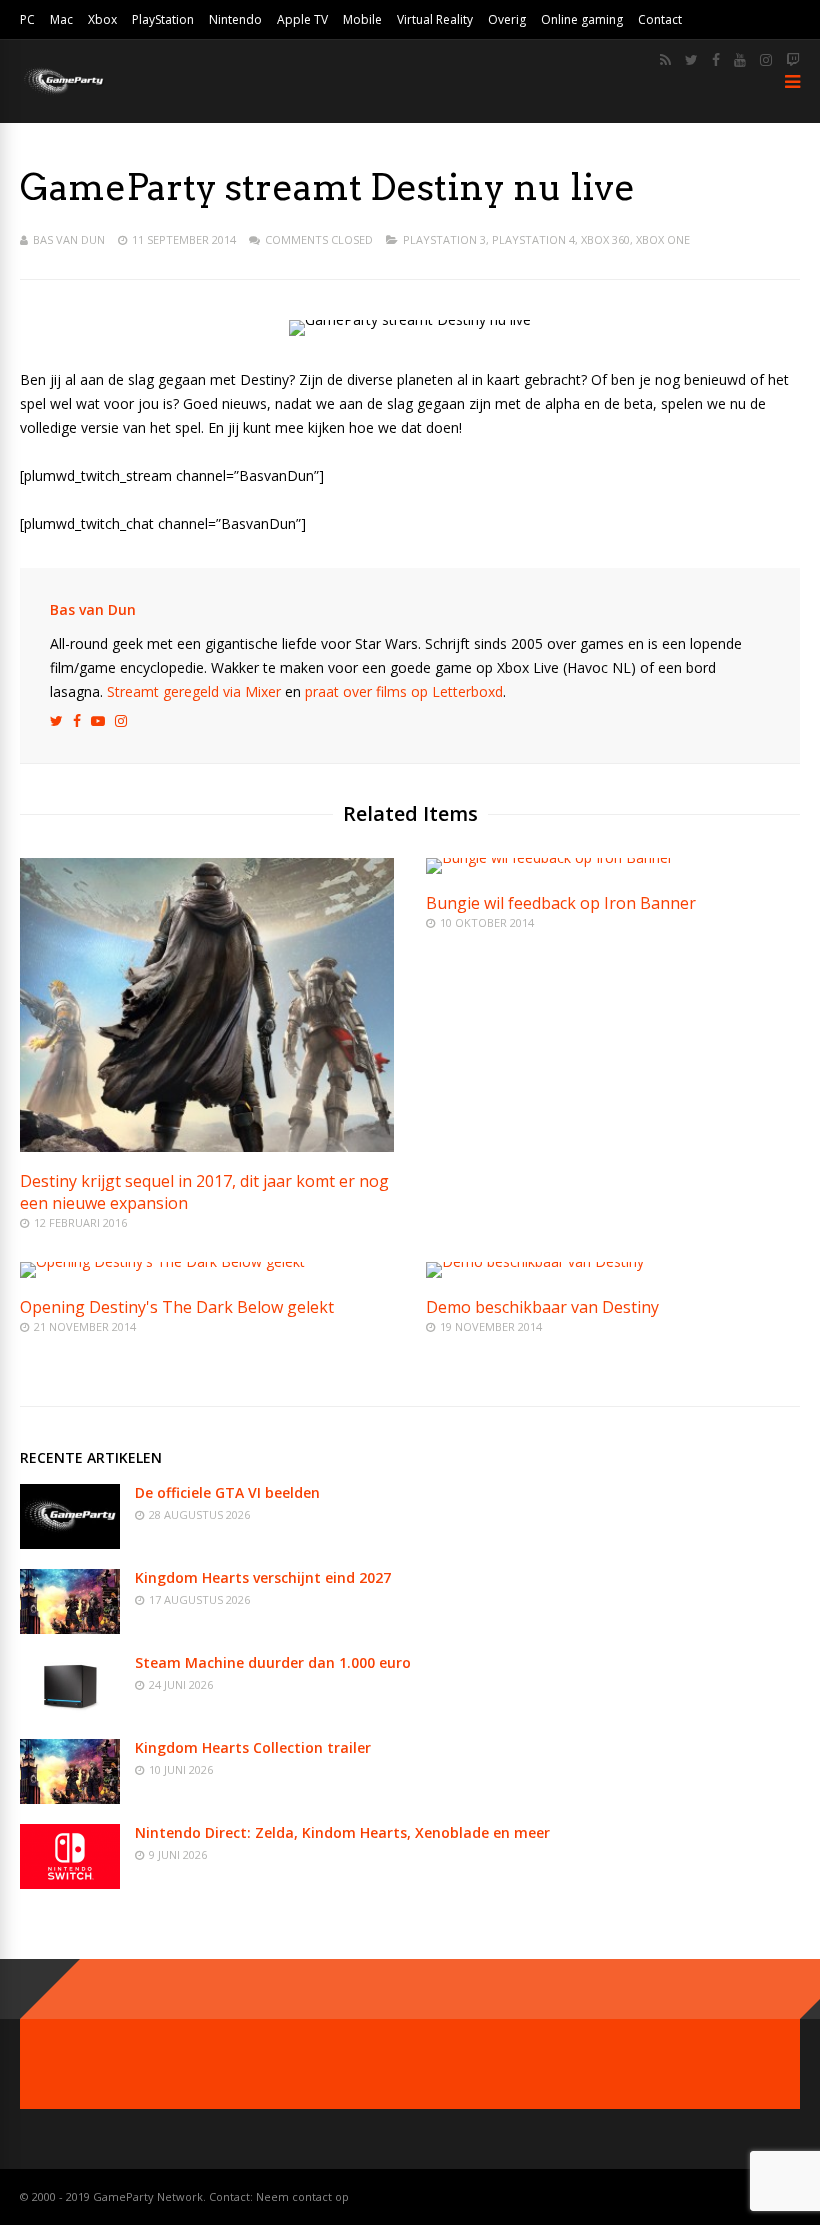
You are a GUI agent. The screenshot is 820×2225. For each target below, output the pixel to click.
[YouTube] (740, 60)
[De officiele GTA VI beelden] (70, 1543)
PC (27, 19)
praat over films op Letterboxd (404, 691)
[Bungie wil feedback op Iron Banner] (549, 857)
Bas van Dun (69, 239)
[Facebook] (716, 60)
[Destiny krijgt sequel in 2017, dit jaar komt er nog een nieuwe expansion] (207, 1146)
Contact (660, 19)
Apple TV (302, 19)
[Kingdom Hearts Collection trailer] (70, 1798)
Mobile (362, 19)
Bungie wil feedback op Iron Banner (561, 903)
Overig (507, 19)
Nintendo (235, 19)
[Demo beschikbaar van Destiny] (535, 1261)
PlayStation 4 (533, 239)
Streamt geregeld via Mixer (194, 691)
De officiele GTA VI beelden (227, 1492)
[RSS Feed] (665, 60)
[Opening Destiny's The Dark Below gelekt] (162, 1261)
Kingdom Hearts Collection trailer (253, 1747)
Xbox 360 (605, 239)
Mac (61, 19)
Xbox (102, 19)
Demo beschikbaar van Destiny (542, 1307)
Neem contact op (302, 2196)
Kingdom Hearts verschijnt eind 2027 (263, 1577)
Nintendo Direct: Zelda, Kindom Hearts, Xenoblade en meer (342, 1832)
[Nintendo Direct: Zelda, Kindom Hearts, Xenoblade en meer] (70, 1883)
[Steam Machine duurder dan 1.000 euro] (70, 1713)
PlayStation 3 (444, 239)
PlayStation (163, 19)
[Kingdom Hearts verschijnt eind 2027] (70, 1628)
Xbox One (663, 239)
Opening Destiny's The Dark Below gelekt (177, 1307)
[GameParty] (62, 92)
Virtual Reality (435, 19)
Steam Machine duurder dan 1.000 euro (273, 1662)
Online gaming (582, 19)
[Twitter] (691, 60)
